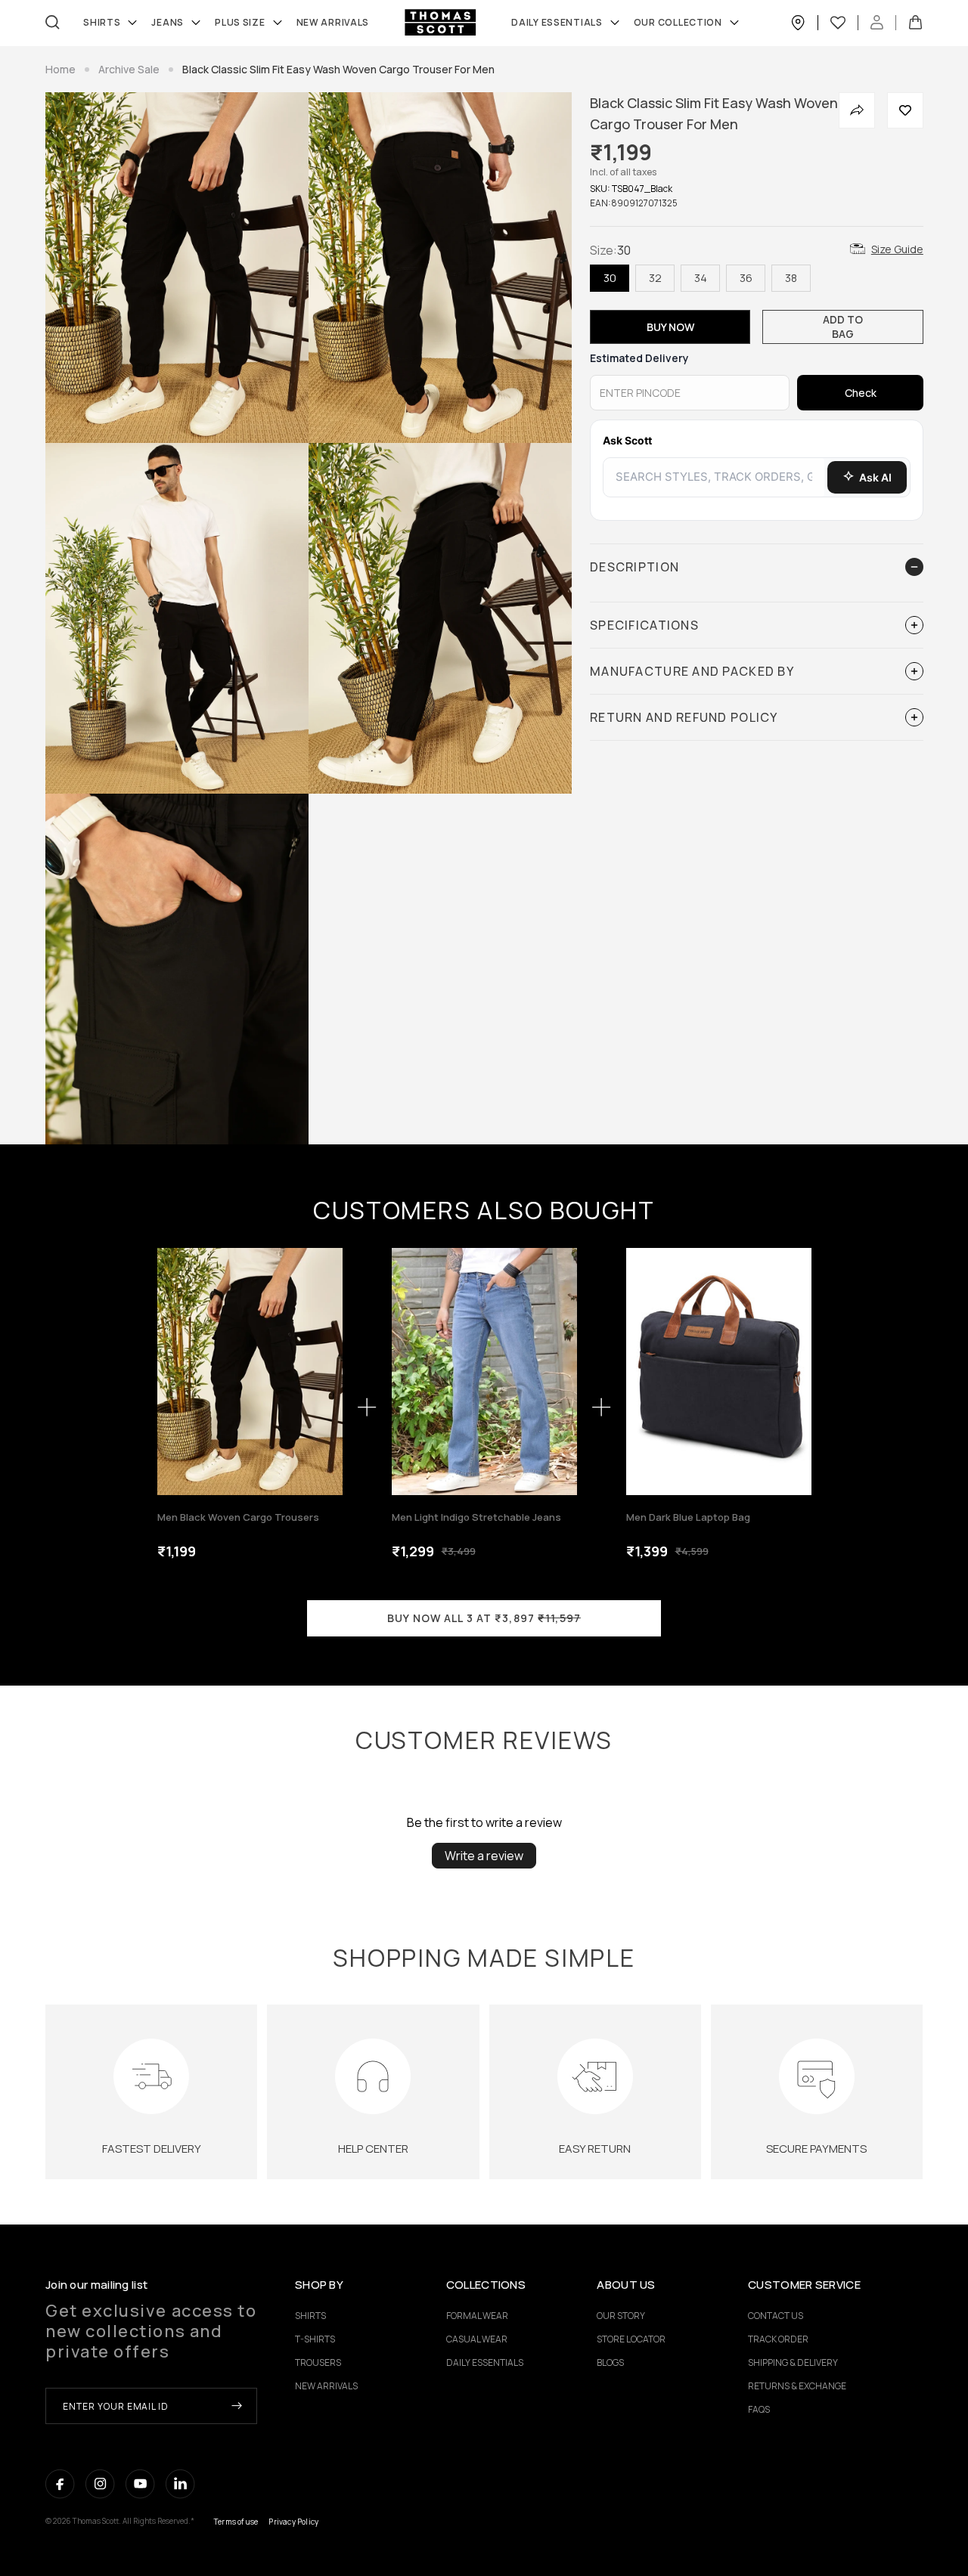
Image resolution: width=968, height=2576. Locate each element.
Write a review (484, 1856)
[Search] (53, 22)
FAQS (759, 2409)
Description (634, 567)
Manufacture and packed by (692, 671)
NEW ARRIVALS (326, 2386)
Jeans (168, 23)
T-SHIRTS (315, 2339)
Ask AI (875, 477)
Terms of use (236, 2522)
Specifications (644, 625)
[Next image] (327, 1372)
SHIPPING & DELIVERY (793, 2362)
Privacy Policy (293, 2522)
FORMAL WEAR (477, 2316)
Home (60, 69)
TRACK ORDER (778, 2339)
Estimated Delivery (639, 358)
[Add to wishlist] (905, 110)
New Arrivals (333, 23)
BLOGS (610, 2362)
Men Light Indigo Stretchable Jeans (476, 1517)
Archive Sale (129, 69)
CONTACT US (776, 2316)
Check (861, 393)
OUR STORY (621, 2316)
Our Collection (678, 23)
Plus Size (240, 23)
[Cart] (915, 23)
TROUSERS (318, 2362)
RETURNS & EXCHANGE (797, 2386)
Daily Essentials (557, 23)
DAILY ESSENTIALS (485, 2362)
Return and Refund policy (684, 717)
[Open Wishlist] (844, 23)
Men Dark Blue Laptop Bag (688, 1517)
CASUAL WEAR (477, 2339)
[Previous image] (173, 1372)
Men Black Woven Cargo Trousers (238, 1517)
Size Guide (897, 249)
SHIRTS (102, 23)
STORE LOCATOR (631, 2339)
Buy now (670, 327)
